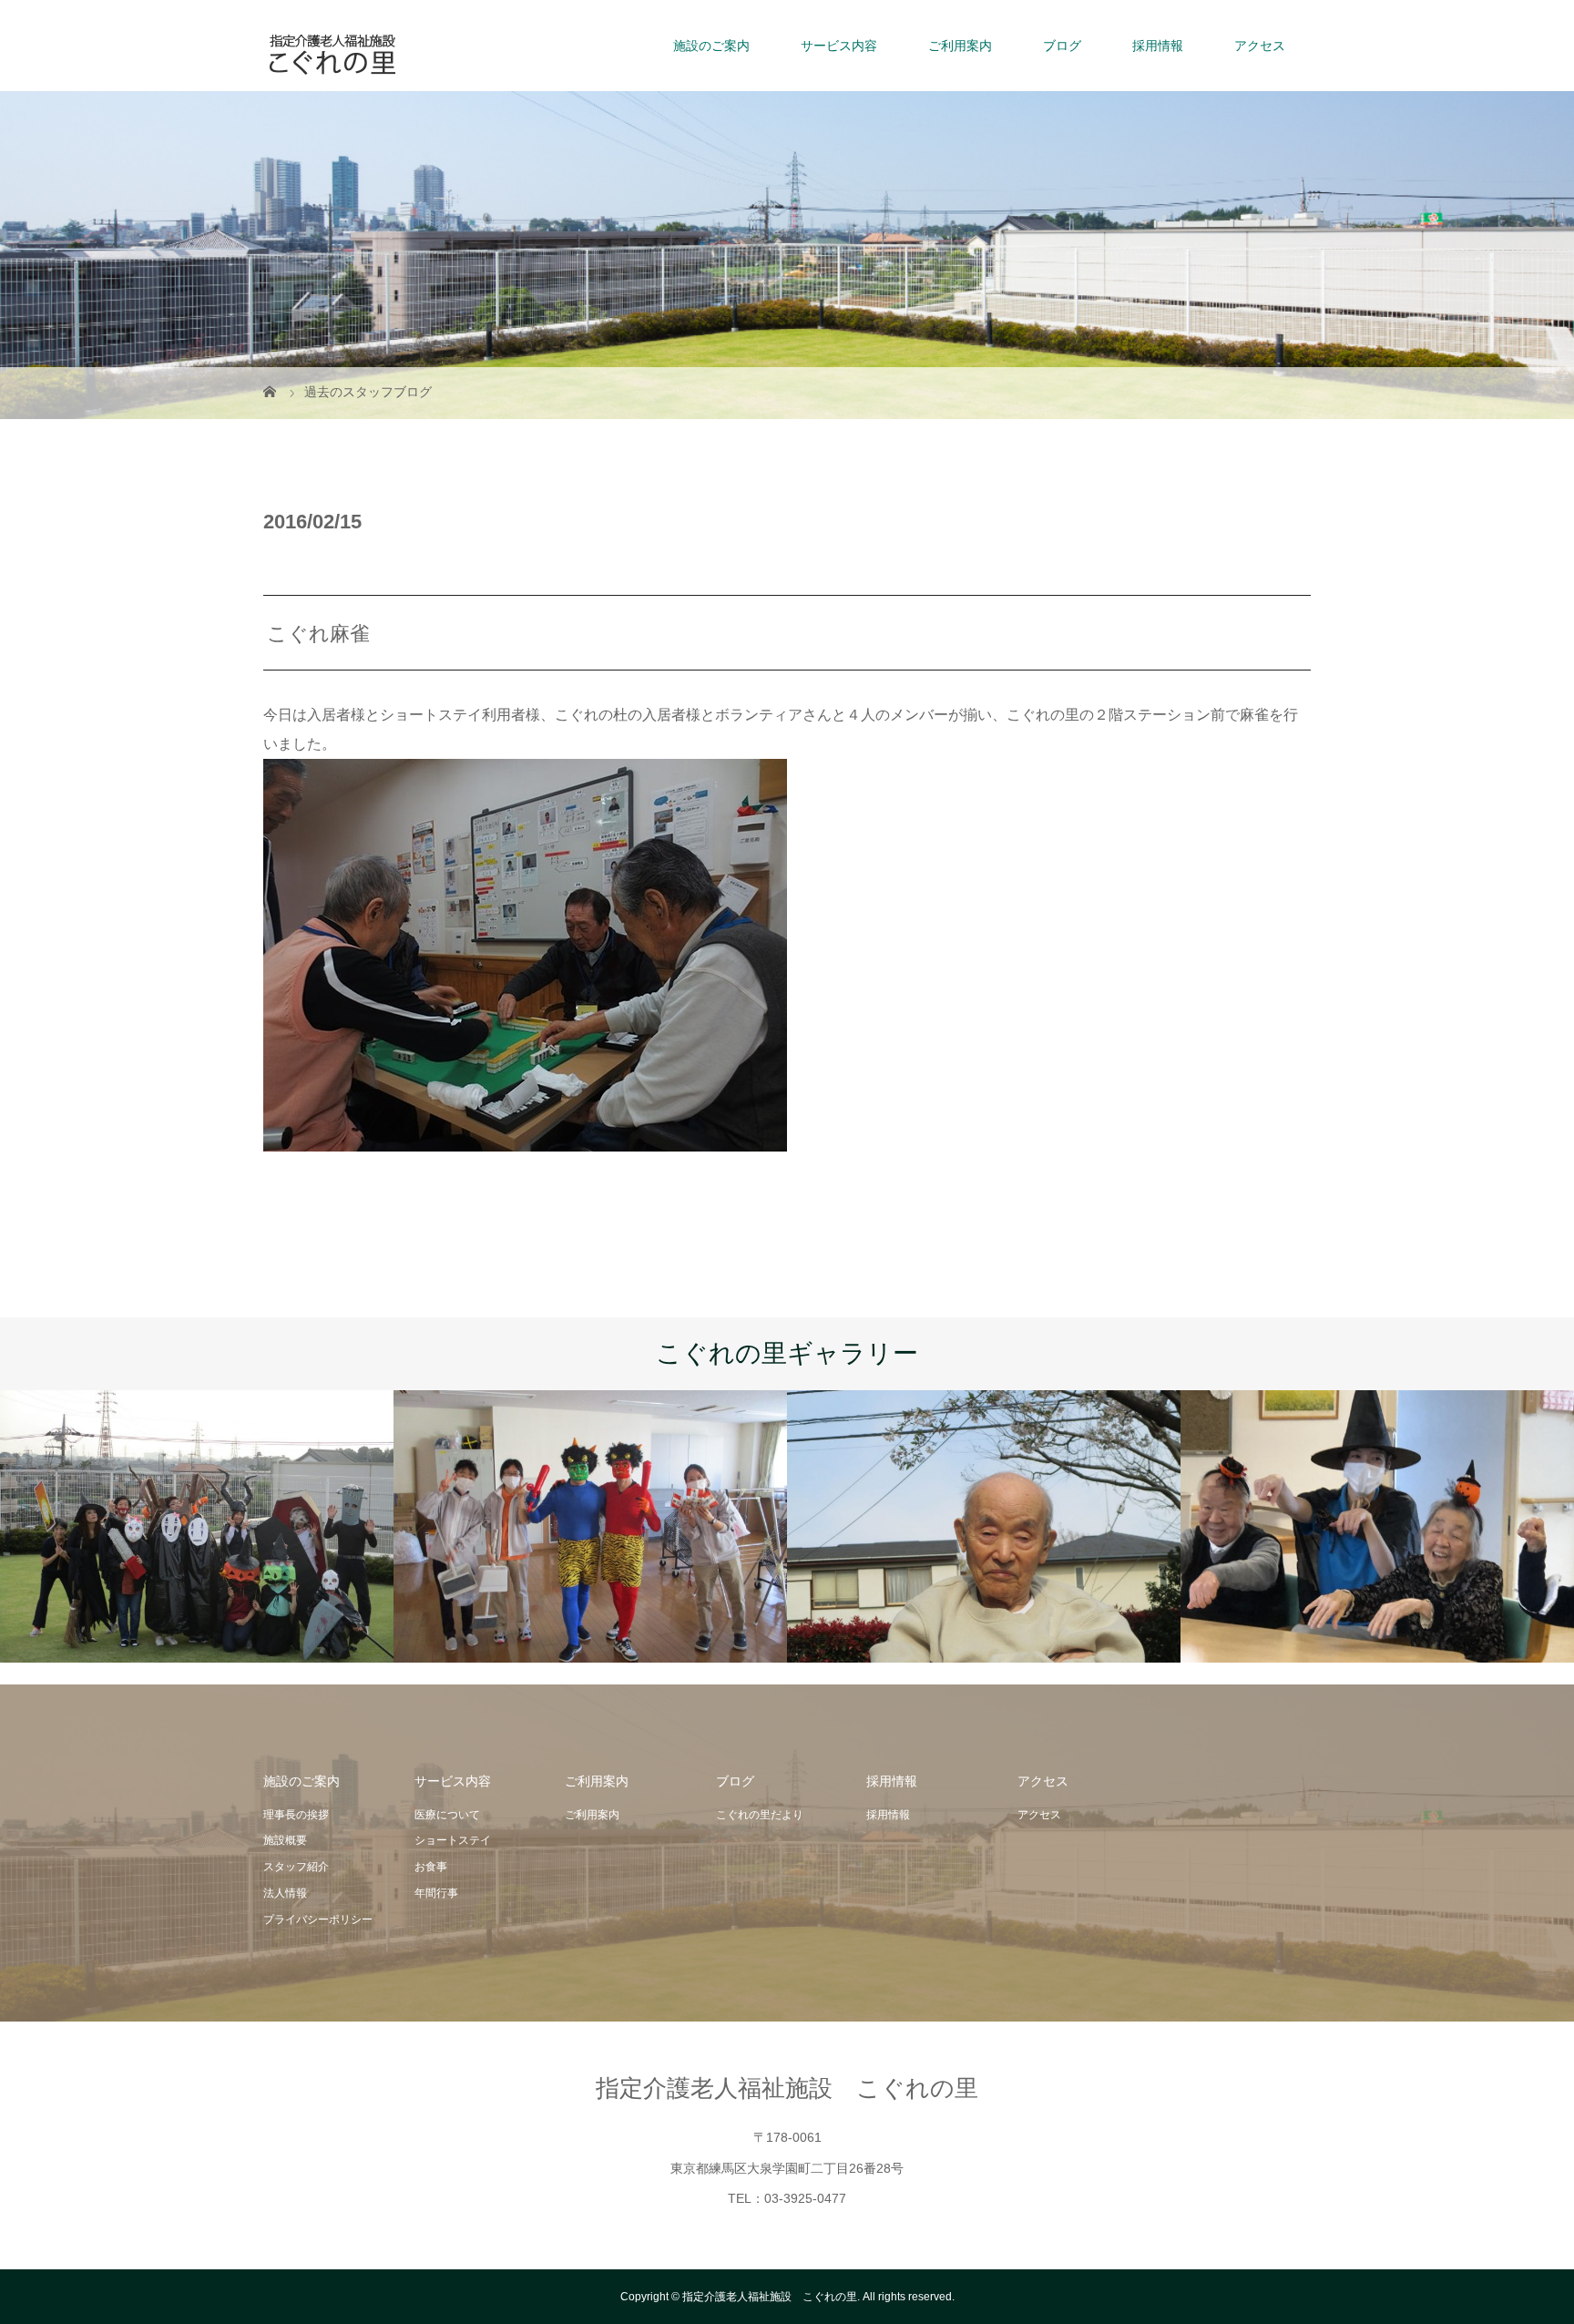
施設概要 (285, 1840)
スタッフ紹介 (296, 1867)
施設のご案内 (711, 46)
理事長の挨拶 (296, 1815)
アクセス (1260, 46)
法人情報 (285, 1893)
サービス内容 (839, 46)
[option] (197, 1526)
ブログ (1062, 46)
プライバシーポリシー (318, 1920)
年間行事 (436, 1893)
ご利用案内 (960, 46)
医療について (447, 1815)
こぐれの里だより (760, 1815)
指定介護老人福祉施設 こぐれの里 (787, 2088)
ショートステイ (453, 1840)
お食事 (431, 1867)
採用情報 (1158, 46)
